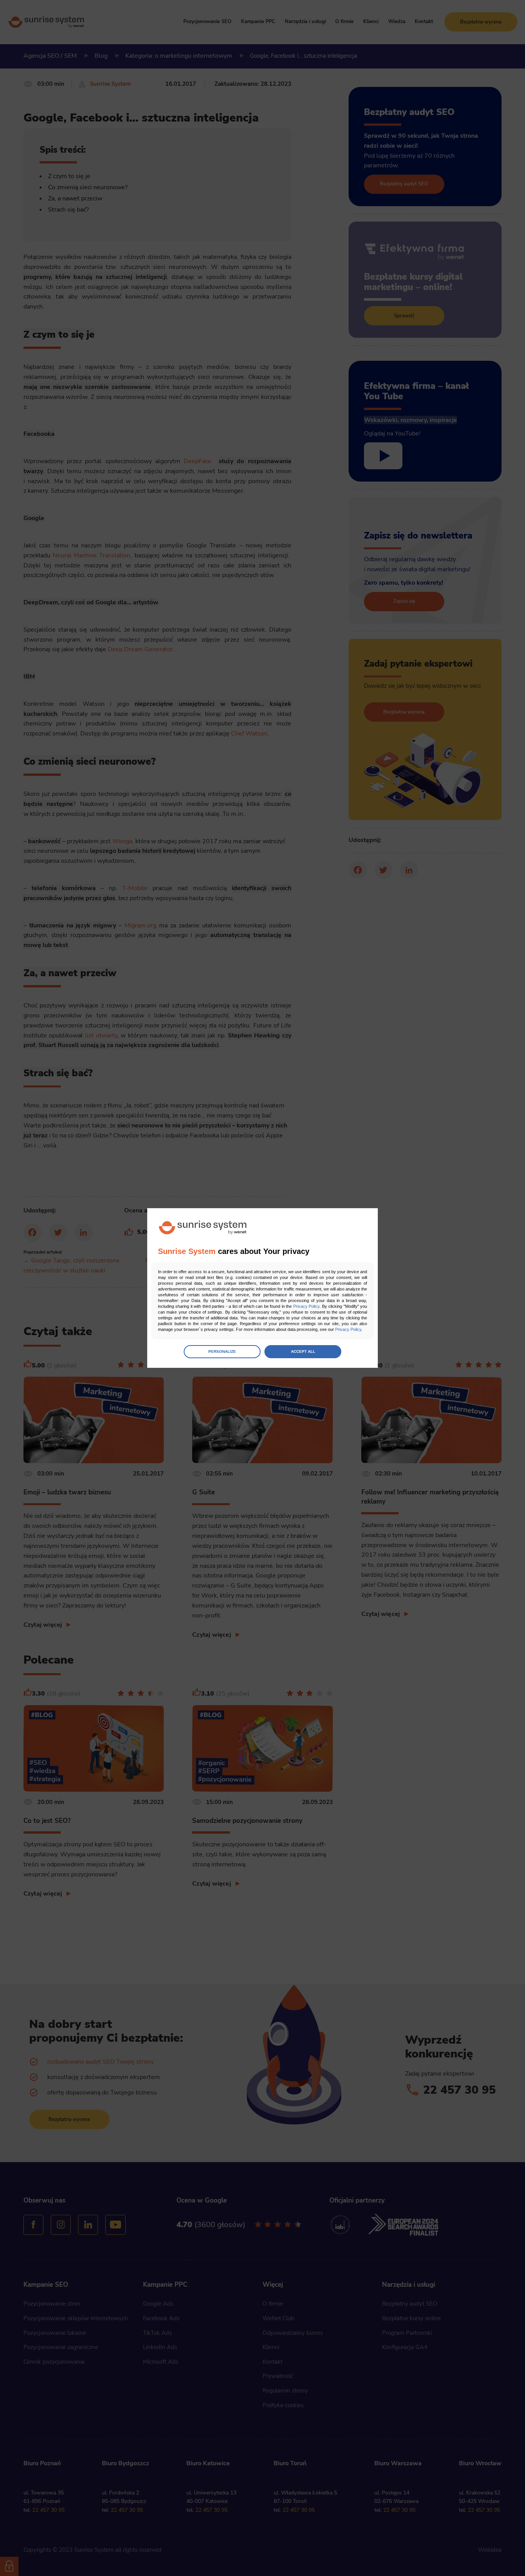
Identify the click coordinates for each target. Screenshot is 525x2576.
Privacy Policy (306, 1306)
